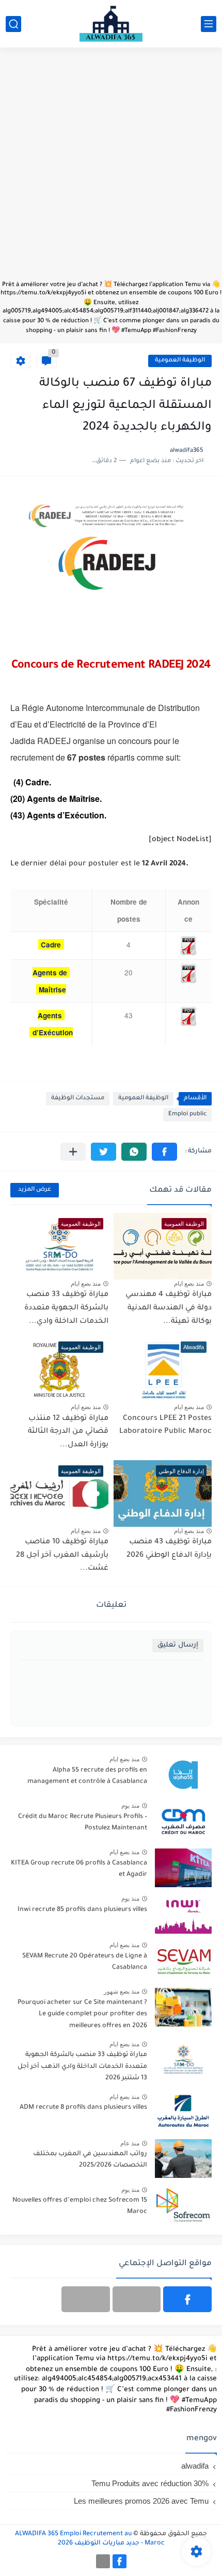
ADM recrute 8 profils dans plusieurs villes (83, 2108)
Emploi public (187, 1115)
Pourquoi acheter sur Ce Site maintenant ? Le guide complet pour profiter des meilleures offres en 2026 (82, 2014)
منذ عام (130, 2143)
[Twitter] (86, 2299)
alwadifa (195, 2466)
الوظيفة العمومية (180, 361)
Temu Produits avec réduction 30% (150, 2483)
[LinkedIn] (137, 2299)
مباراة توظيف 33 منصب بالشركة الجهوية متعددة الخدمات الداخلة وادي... (66, 1308)
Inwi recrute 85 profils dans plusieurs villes (82, 1910)
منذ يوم (130, 1806)
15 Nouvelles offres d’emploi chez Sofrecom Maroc (80, 2206)
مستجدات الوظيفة (78, 1099)
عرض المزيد (35, 1190)
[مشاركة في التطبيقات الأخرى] (73, 1152)
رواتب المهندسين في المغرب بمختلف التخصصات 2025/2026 (90, 2160)
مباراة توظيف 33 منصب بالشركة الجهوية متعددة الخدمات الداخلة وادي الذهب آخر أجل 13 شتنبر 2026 (82, 2067)
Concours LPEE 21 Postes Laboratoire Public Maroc (165, 1426)
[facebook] (187, 2299)
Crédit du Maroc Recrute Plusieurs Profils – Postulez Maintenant (83, 1823)
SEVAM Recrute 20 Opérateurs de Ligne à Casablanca (85, 1962)
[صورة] (183, 1775)
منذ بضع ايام (189, 1284)
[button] (164, 1152)
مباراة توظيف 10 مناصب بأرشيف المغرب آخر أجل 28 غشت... (62, 1555)
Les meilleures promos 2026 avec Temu (141, 2501)
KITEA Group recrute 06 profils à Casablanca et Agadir (79, 1869)
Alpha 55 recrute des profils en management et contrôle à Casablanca (87, 1776)
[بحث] (13, 24)
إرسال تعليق (178, 1645)
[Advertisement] (111, 169)
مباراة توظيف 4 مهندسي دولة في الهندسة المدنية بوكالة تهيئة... (169, 1308)
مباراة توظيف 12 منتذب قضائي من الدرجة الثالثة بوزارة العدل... (68, 1432)
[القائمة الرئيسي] (209, 24)
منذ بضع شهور (122, 1992)
